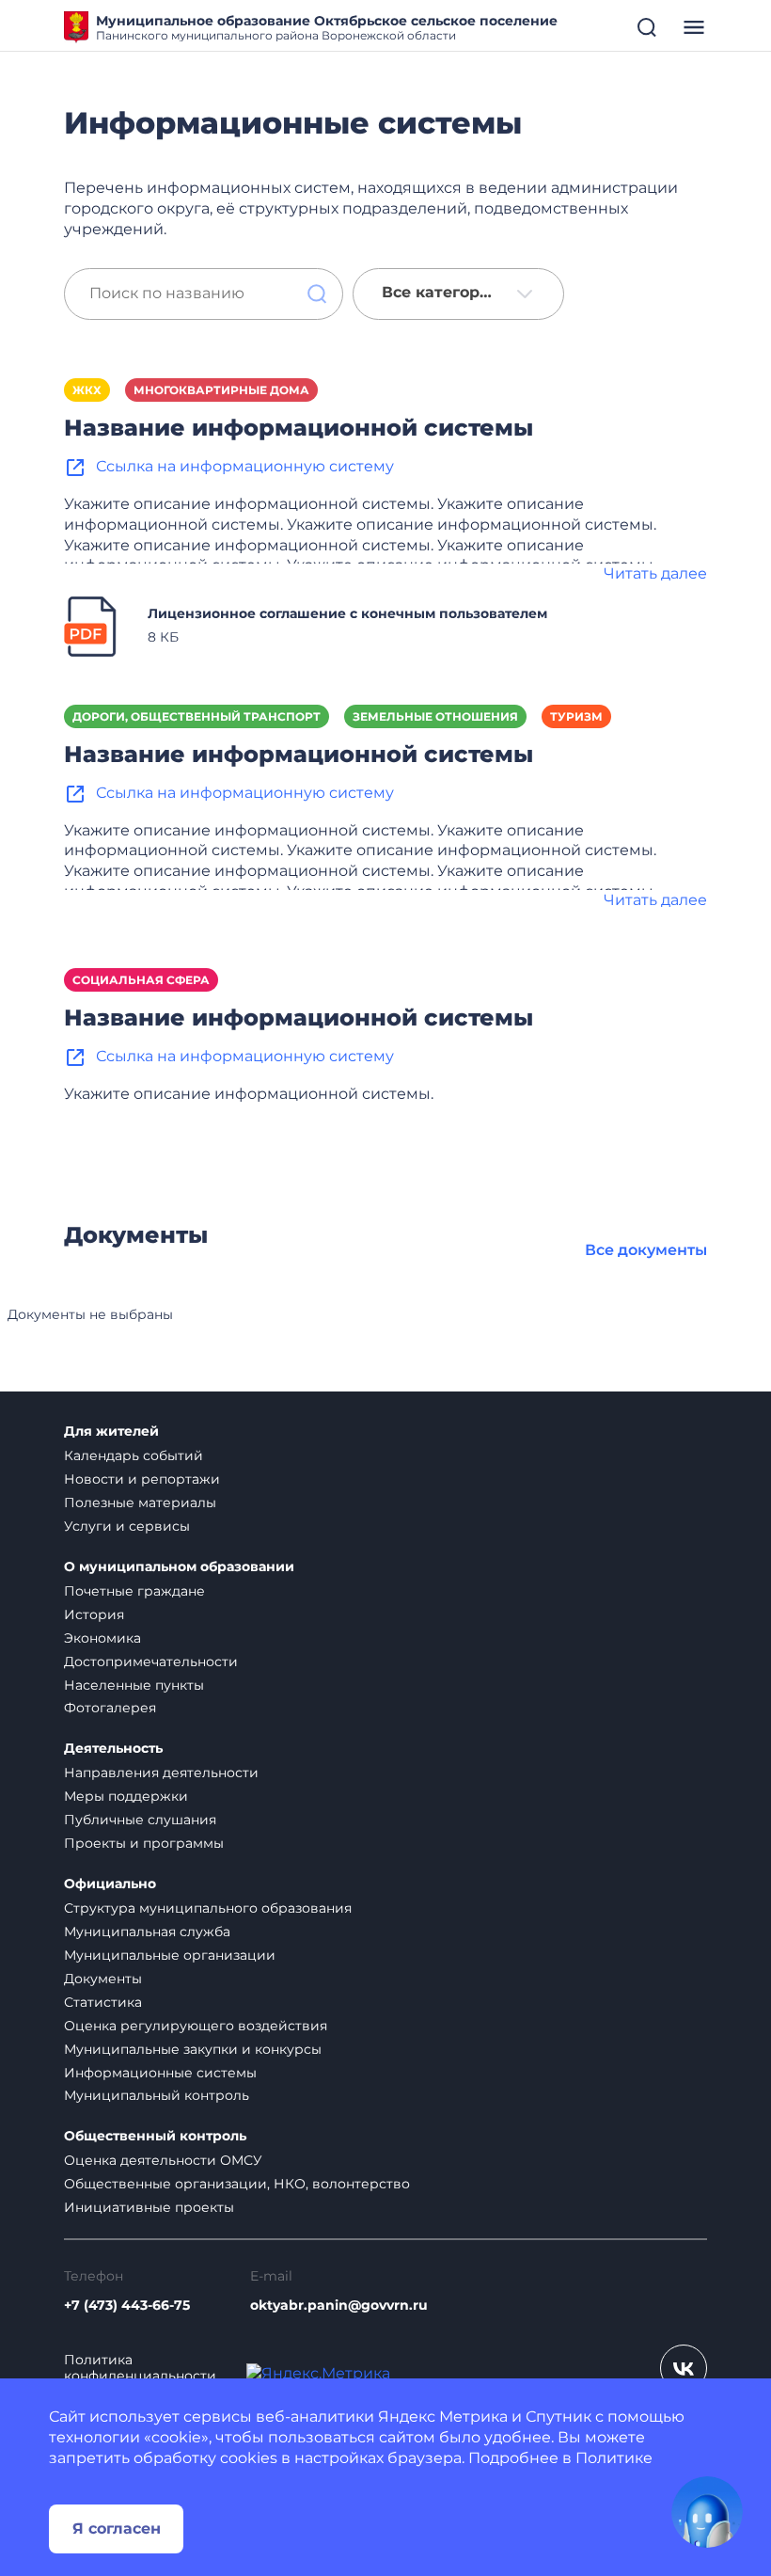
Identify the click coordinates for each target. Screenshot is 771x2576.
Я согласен (117, 2528)
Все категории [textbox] (441, 293)
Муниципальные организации (170, 1955)
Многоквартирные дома (221, 390)
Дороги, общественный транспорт (197, 716)
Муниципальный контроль (157, 2095)
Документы (103, 1979)
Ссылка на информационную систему (245, 466)
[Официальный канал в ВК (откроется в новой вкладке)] (684, 2368)
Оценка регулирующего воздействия (196, 2026)
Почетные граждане (134, 1591)
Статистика (103, 2002)
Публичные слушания (140, 1820)
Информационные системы (160, 2073)
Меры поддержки (126, 1796)
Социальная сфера (141, 980)
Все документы (646, 1250)
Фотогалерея (110, 1708)
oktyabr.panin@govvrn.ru (339, 2306)
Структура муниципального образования (208, 1908)
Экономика (102, 1638)
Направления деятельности (161, 1773)
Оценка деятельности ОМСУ (163, 2160)
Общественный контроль (155, 2136)
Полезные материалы (140, 1503)
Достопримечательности (151, 1662)
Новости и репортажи (142, 1479)
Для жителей (111, 1431)
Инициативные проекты (149, 2207)
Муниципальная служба (147, 1932)
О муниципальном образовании (179, 1567)
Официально (110, 1884)
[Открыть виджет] (707, 2512)
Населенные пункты (134, 1685)
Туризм (576, 716)
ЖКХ (87, 390)
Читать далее (655, 573)
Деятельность (113, 1749)
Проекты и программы (144, 1843)
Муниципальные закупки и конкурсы (193, 2049)
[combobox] (458, 294)
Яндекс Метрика (443, 2417)
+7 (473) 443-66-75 (127, 2306)
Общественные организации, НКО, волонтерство (237, 2184)
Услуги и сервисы (127, 1526)
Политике (614, 2458)
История (94, 1614)
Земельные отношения (435, 716)
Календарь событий (134, 1455)
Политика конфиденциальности (140, 2368)
